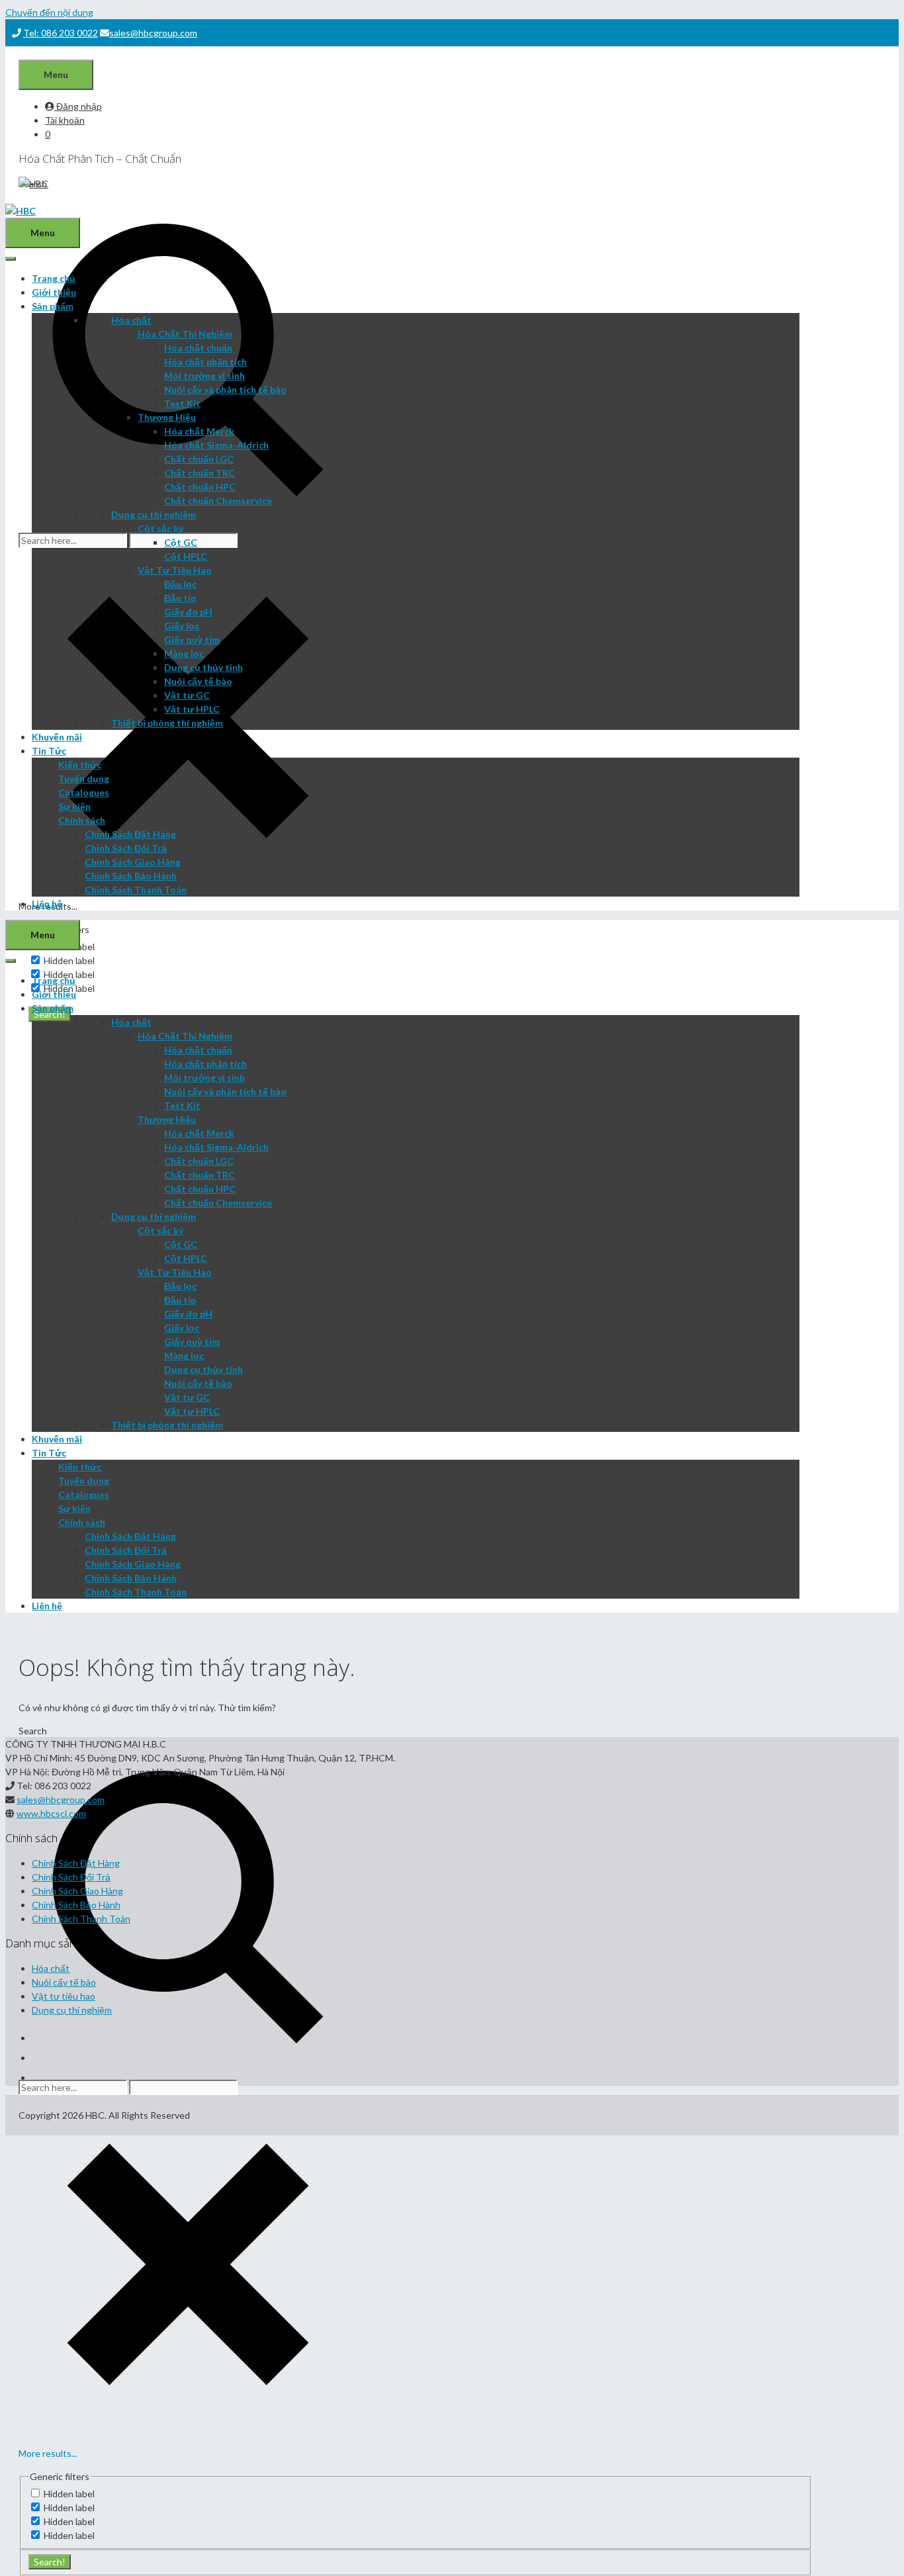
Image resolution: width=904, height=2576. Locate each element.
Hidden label (69, 960)
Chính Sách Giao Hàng (133, 862)
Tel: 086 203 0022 (61, 33)
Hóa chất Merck (199, 431)
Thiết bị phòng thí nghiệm (167, 723)
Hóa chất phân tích (205, 362)
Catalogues (84, 792)
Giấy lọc (182, 626)
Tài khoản (65, 120)
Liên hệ (47, 904)
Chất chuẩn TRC (200, 473)
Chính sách (82, 820)
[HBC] (21, 211)
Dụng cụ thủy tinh (203, 667)
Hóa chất (131, 320)
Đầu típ (180, 598)
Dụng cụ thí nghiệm (154, 514)
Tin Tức (49, 751)
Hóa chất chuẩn (198, 348)
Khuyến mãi (57, 737)
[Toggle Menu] (11, 259)
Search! (50, 2562)
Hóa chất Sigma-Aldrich (216, 445)
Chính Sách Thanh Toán (136, 890)
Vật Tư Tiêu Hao (175, 570)
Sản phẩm (53, 306)
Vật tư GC (187, 695)
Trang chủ (54, 278)
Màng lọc (184, 653)
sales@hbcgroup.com (153, 33)
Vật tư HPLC (192, 709)
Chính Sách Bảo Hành (131, 876)
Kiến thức (80, 765)
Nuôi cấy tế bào (198, 681)
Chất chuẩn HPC (200, 487)
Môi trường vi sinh (204, 376)
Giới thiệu (54, 292)
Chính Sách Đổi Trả (126, 848)
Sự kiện (74, 806)
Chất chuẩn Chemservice (218, 501)
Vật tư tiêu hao (64, 1996)
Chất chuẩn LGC (199, 459)
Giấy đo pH (188, 612)
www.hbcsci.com (51, 1813)
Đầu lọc (180, 584)
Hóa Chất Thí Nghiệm (185, 334)
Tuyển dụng (84, 778)
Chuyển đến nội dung (49, 12)
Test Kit (182, 403)
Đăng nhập (78, 106)
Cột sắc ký (160, 528)
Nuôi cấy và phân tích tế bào (225, 389)
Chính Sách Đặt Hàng (130, 834)
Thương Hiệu (167, 417)
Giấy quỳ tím (192, 640)
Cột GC (181, 542)
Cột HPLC (186, 556)
